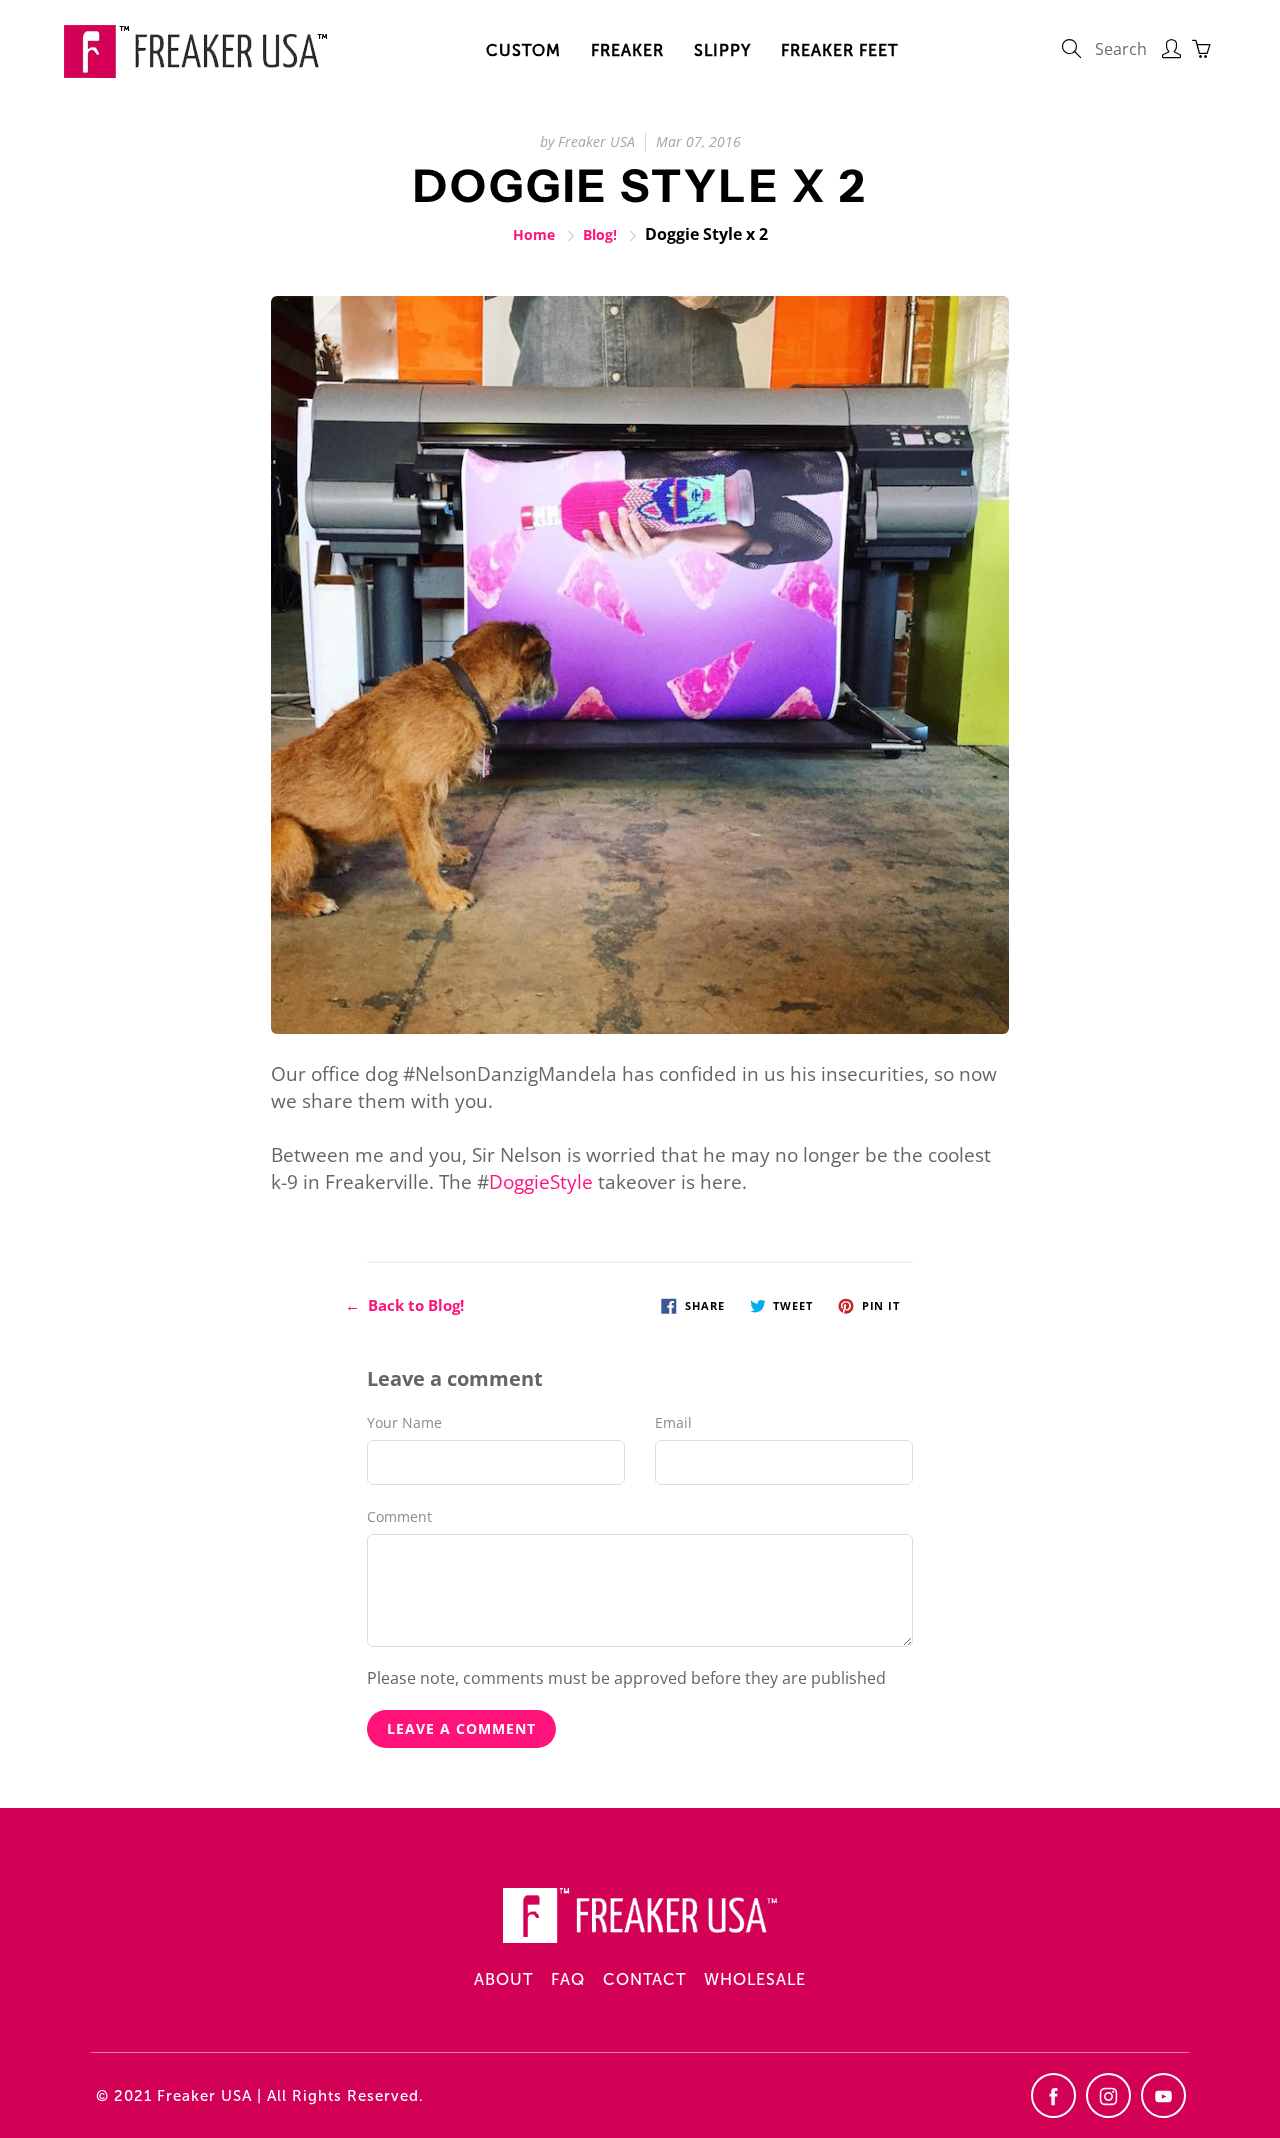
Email (673, 1422)
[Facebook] (1053, 2095)
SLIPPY (722, 50)
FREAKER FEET (839, 50)
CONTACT (644, 1979)
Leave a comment (461, 1728)
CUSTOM (523, 50)
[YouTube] (1163, 2095)
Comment (399, 1516)
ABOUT (503, 1979)
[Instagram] (1108, 2095)
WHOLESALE (755, 1979)
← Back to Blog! (404, 1305)
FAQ (568, 1979)
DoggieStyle (541, 1182)
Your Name (404, 1422)
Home (534, 234)
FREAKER (627, 50)
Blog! (600, 234)
